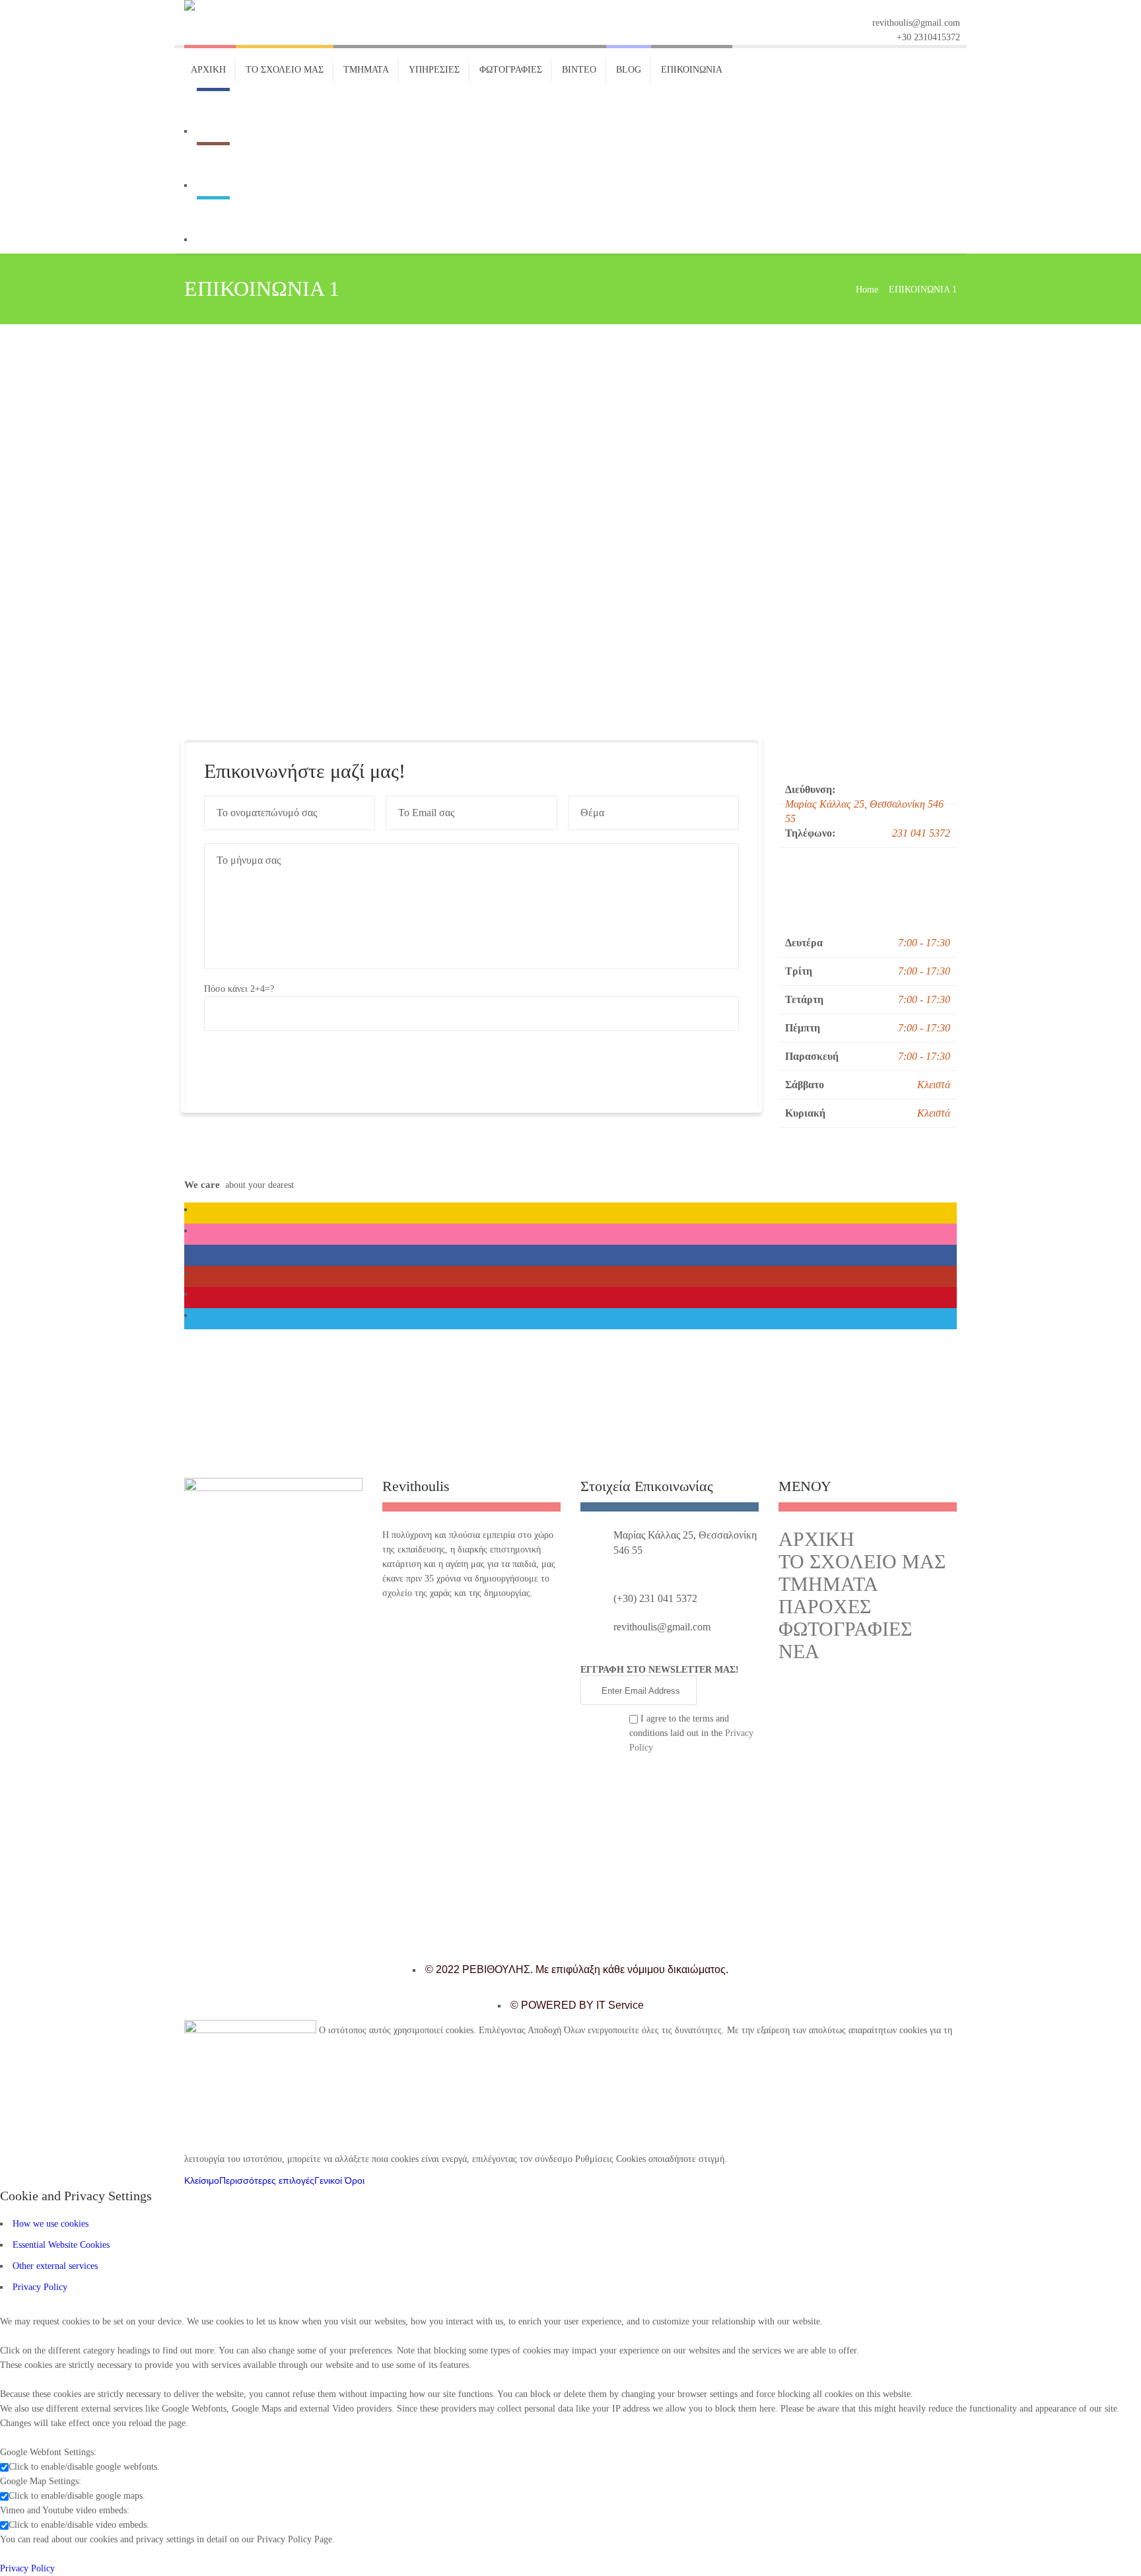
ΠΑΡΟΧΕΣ (825, 1606)
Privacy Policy (40, 2287)
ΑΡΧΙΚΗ (816, 1539)
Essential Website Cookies (61, 2245)
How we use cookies (51, 2224)
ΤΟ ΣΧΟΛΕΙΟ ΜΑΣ (862, 1561)
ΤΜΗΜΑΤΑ (828, 1584)
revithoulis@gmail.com (916, 23)
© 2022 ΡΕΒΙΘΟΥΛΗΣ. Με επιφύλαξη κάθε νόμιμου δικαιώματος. (577, 1969)
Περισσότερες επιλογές (267, 2180)
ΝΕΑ (799, 1651)
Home (867, 290)
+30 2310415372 (928, 37)
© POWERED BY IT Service (577, 2005)
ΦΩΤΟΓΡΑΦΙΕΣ (845, 1629)
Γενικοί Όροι (339, 2180)
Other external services (55, 2266)
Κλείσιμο (202, 2180)
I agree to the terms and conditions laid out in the (691, 1733)
